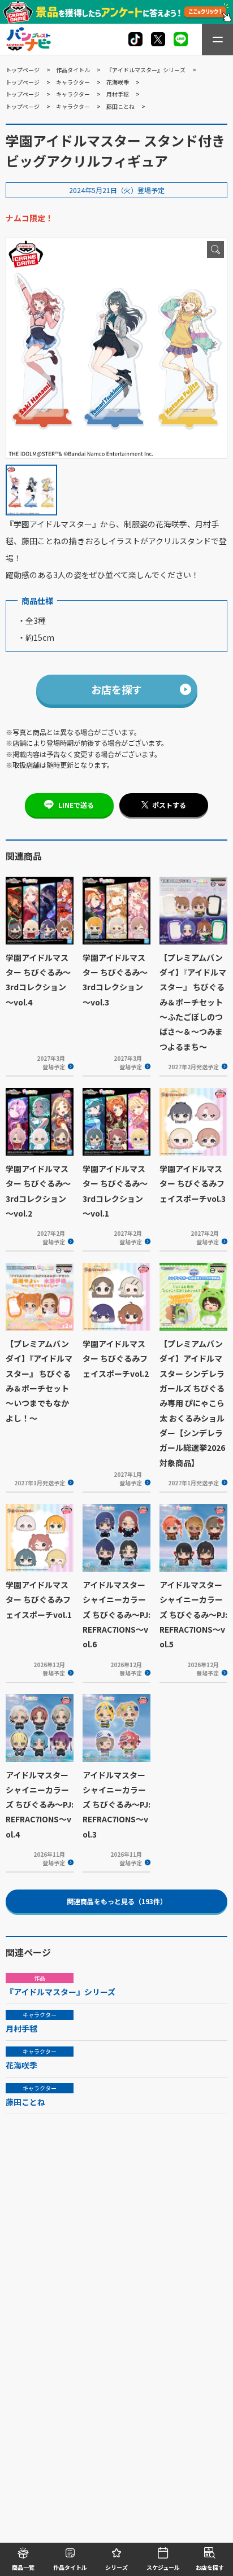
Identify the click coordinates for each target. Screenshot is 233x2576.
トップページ (23, 70)
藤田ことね (120, 106)
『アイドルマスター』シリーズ (146, 70)
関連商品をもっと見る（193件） (117, 1901)
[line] (181, 39)
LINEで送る (76, 805)
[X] (135, 39)
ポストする (169, 805)
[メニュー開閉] (217, 40)
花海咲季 (118, 82)
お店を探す (116, 689)
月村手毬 (118, 94)
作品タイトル (73, 70)
